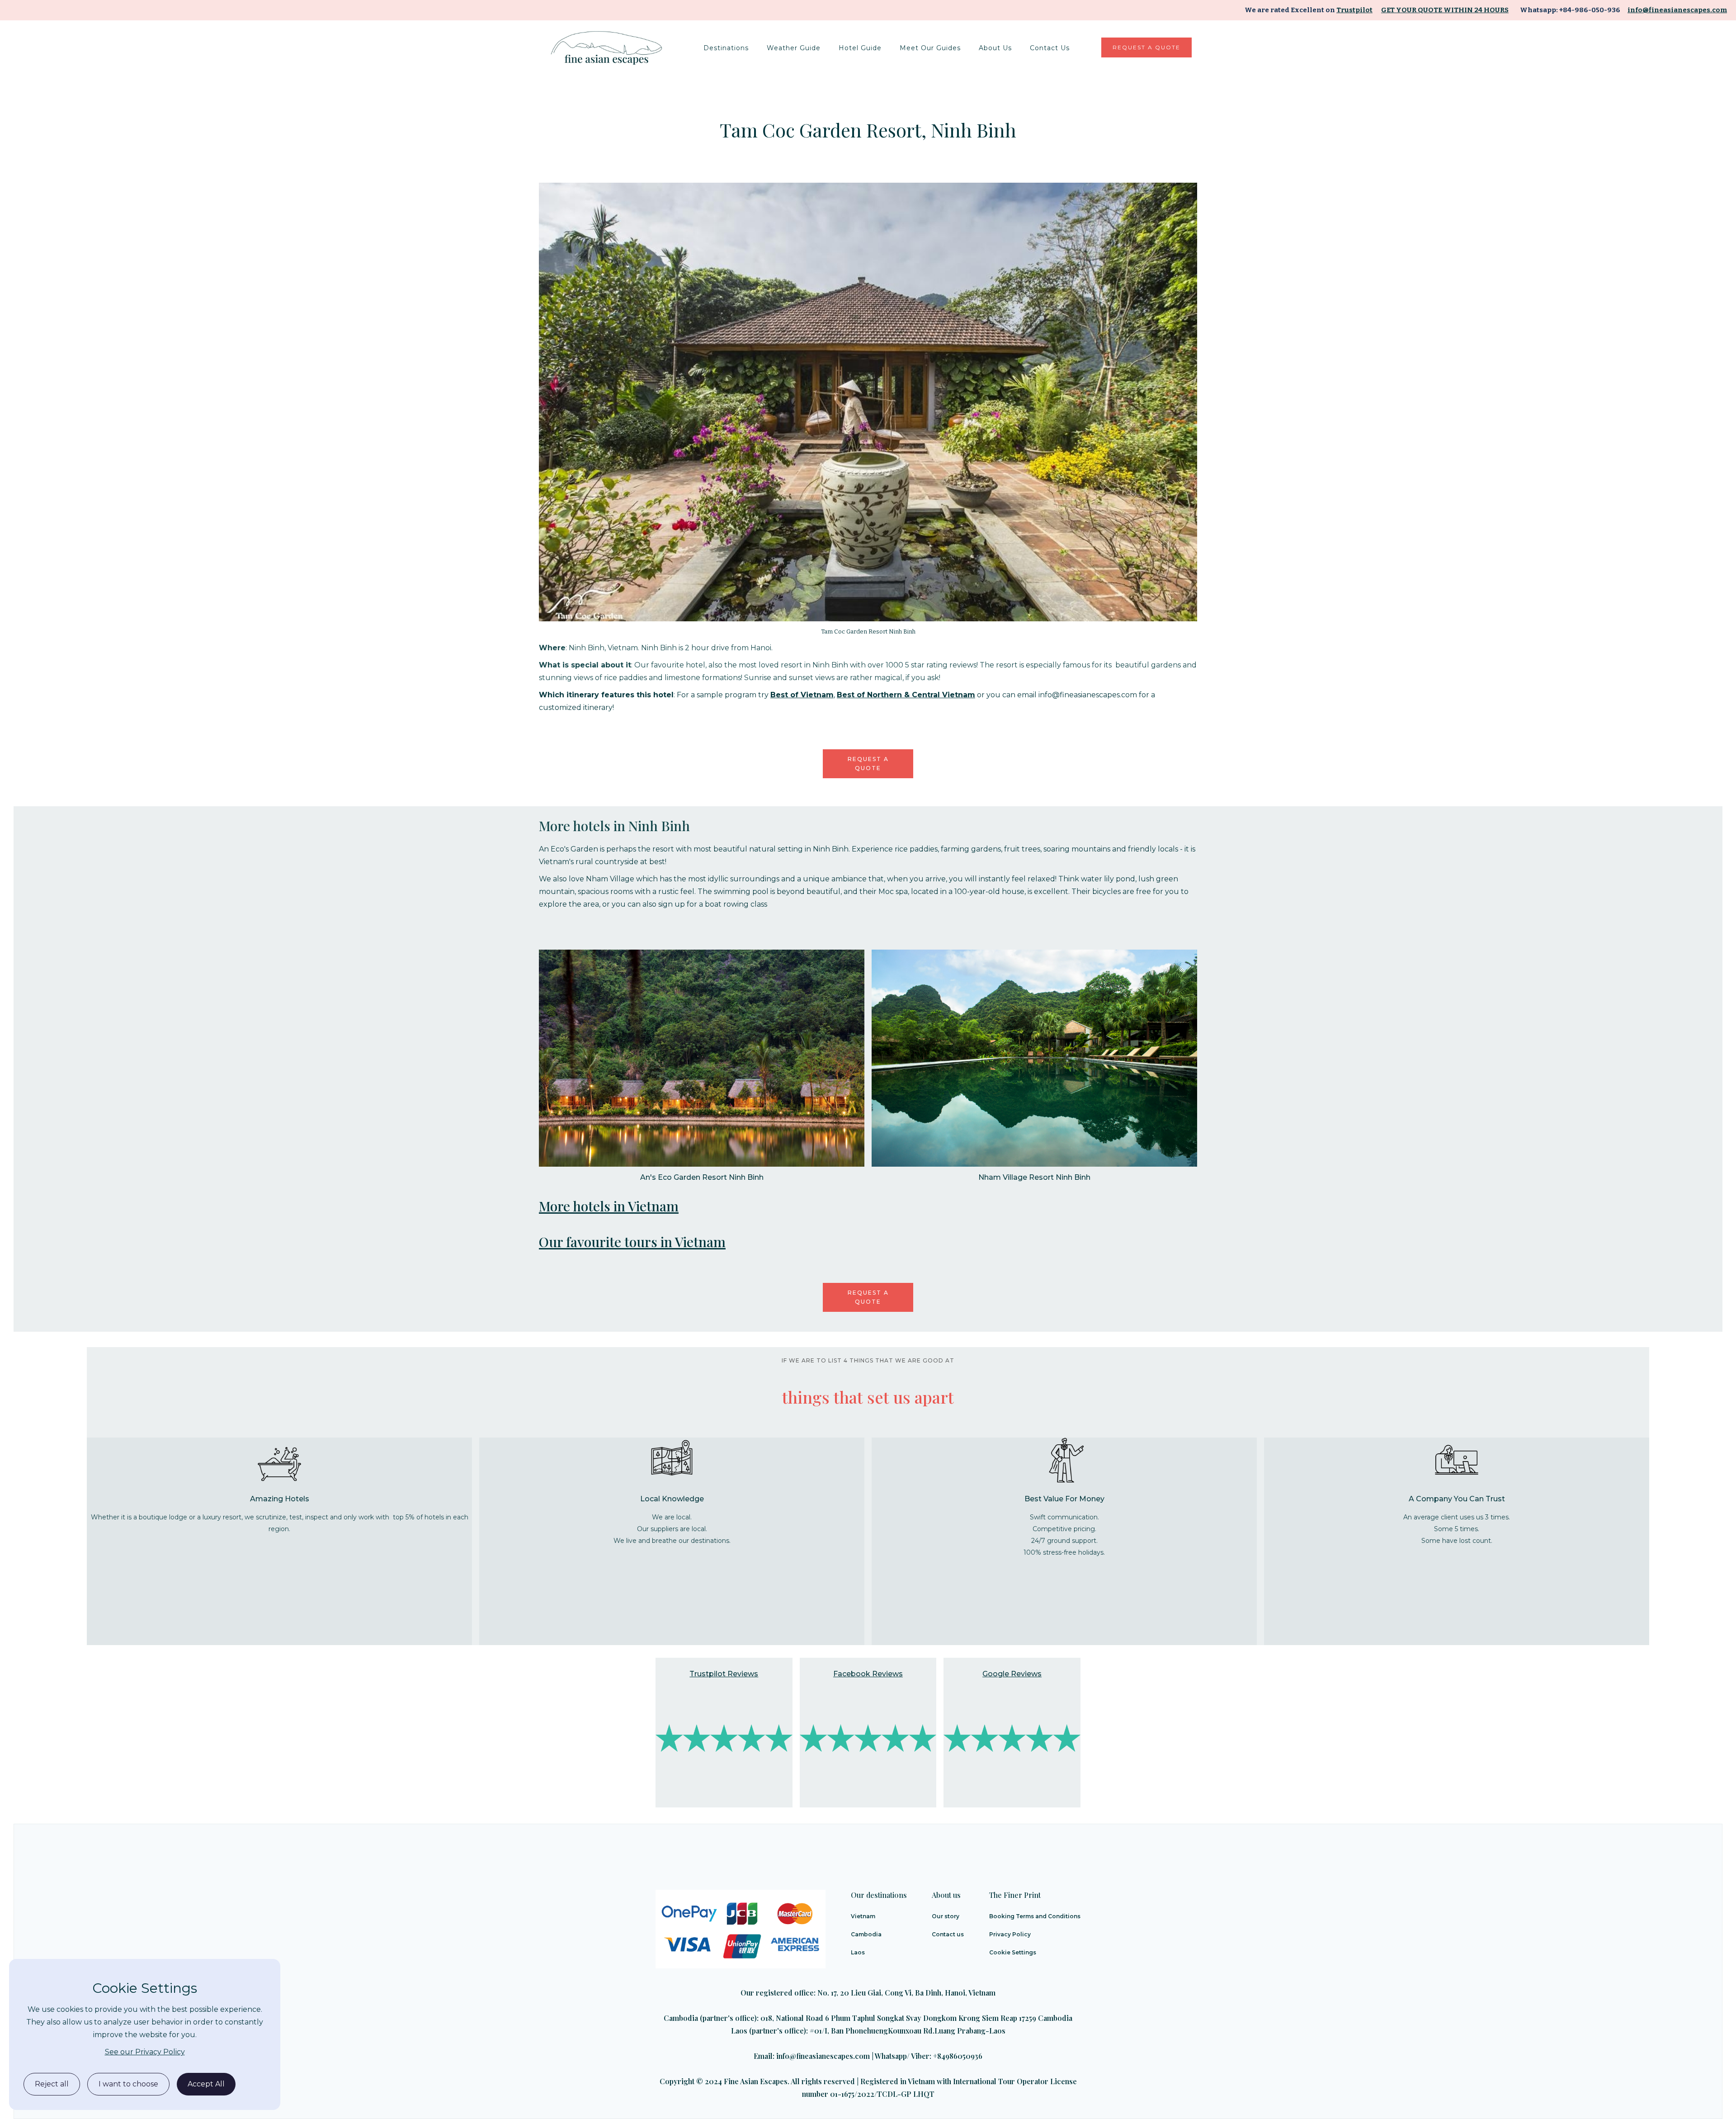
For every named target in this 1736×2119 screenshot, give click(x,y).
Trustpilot (1354, 10)
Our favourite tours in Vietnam (632, 1242)
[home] (608, 48)
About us (995, 48)
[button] (726, 48)
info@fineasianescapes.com (1677, 10)
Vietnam (863, 1916)
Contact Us (1050, 48)
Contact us (948, 1934)
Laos (858, 1952)
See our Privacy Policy (145, 2052)
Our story (946, 1916)
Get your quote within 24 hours (1445, 10)
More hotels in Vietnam (609, 1206)
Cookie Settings (1013, 1952)
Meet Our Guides (930, 48)
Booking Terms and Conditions (1035, 1916)
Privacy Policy (1010, 1934)
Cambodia (866, 1934)
